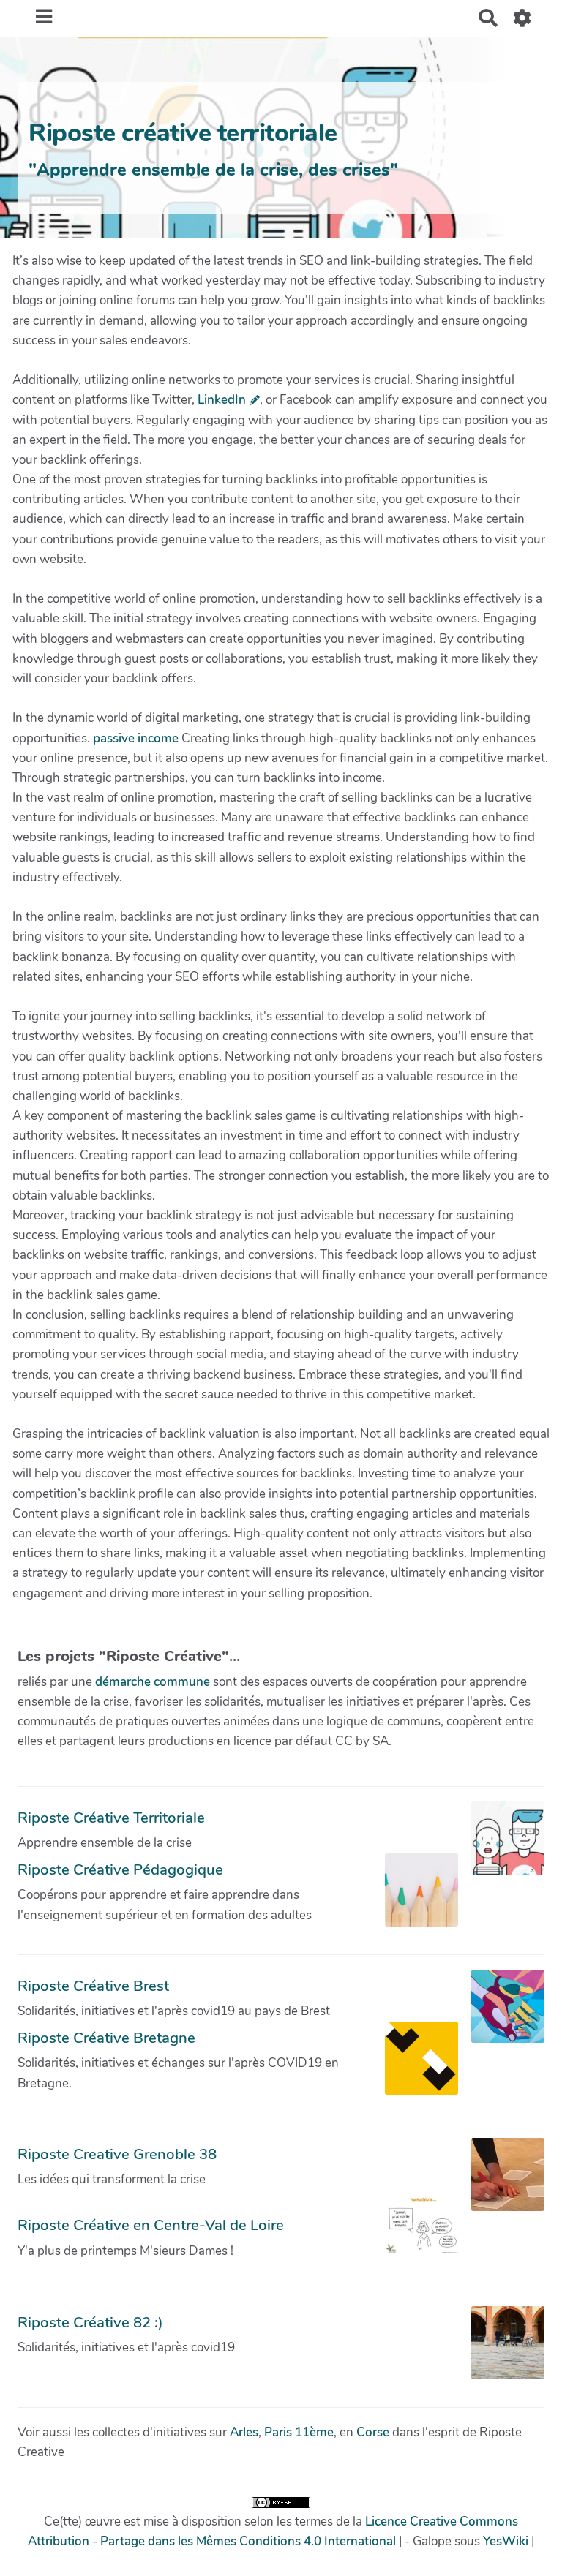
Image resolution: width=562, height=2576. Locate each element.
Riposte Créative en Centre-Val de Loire (151, 2225)
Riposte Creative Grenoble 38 (117, 2154)
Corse (373, 2432)
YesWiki (506, 2541)
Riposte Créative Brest (93, 1986)
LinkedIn (222, 400)
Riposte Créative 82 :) (90, 2322)
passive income (136, 738)
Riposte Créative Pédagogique (120, 1869)
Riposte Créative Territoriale (111, 1818)
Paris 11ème (299, 2432)
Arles (244, 2432)
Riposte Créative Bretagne (106, 2038)
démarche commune (153, 1682)
